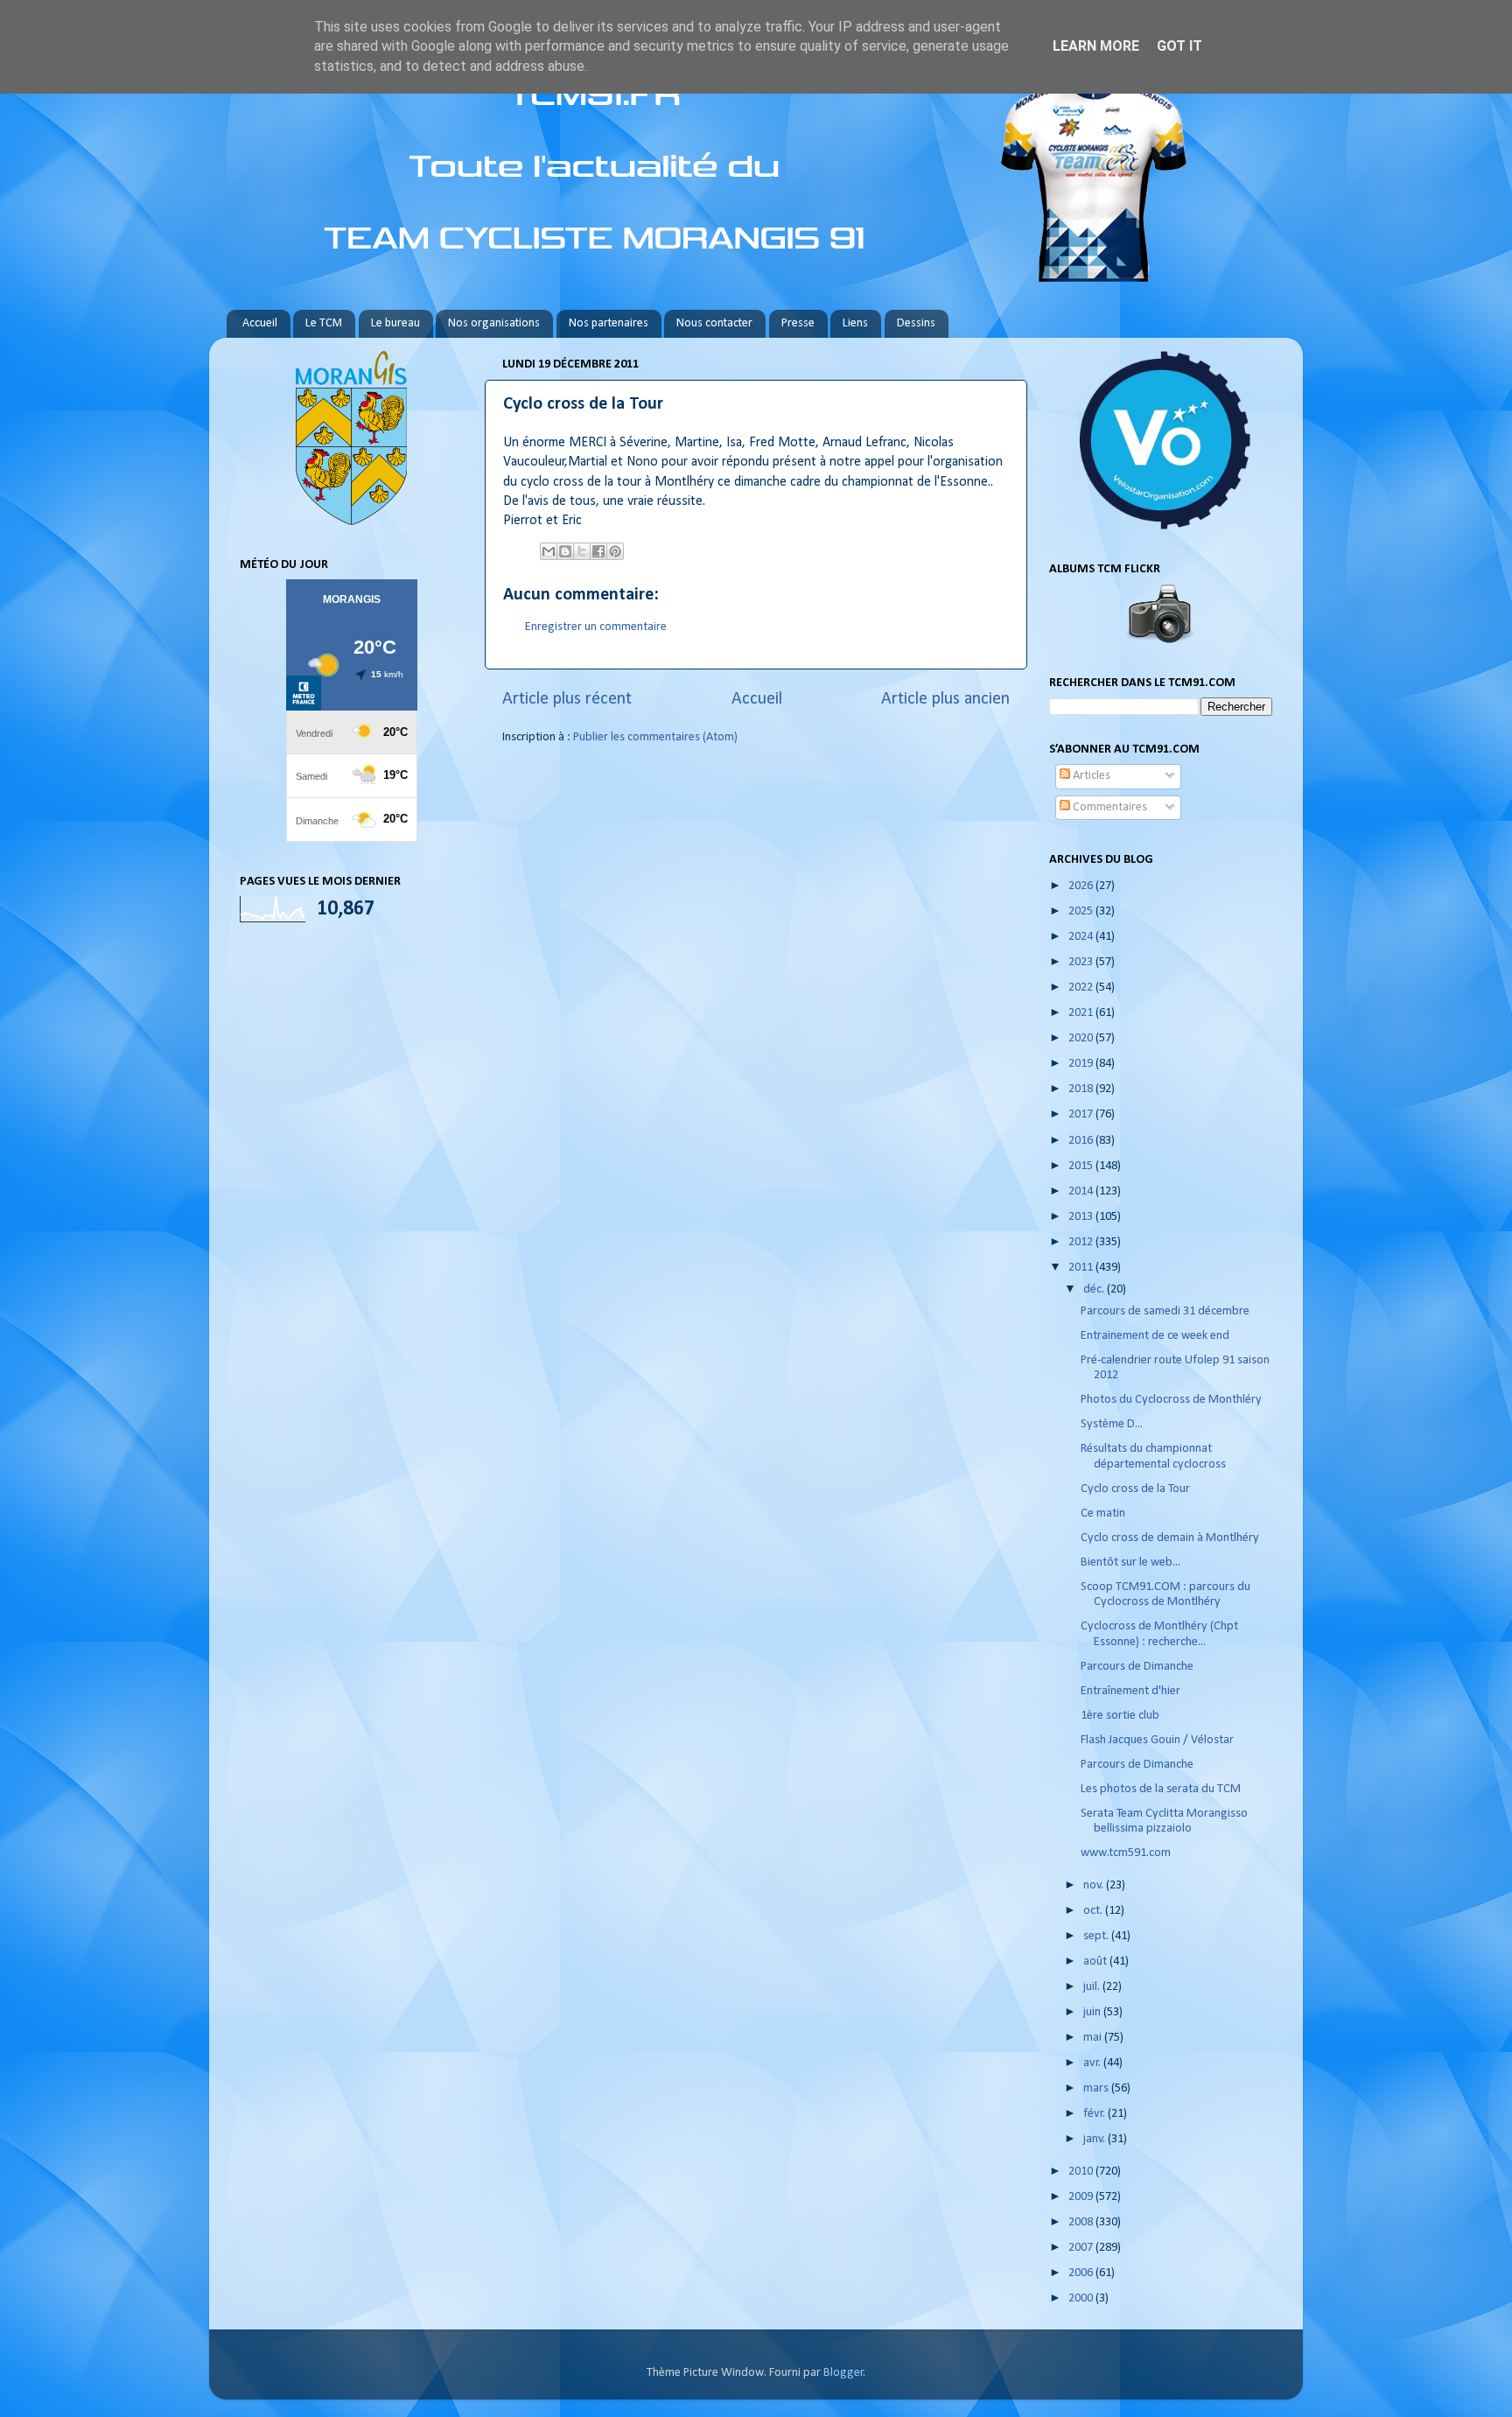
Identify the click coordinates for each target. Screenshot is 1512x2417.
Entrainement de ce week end (1155, 1336)
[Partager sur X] (582, 551)
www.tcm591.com (1126, 1853)
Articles (1090, 776)
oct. (1094, 1911)
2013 (1082, 1217)
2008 (1082, 2222)
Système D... (1112, 1424)
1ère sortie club (1120, 1716)
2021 (1082, 1013)
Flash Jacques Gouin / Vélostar (1157, 1740)
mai (1094, 2038)
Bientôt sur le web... (1130, 1562)
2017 (1082, 1114)
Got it (1179, 46)
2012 (1082, 1242)
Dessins (916, 323)
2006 (1082, 2273)
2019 (1082, 1064)
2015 (1082, 1166)
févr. (1095, 2114)
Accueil (260, 323)
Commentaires (1109, 807)
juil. (1093, 1987)
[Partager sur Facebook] (598, 551)
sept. (1097, 1936)
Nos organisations (494, 323)
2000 (1082, 2298)
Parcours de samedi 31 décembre (1165, 1311)
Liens (855, 323)
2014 (1082, 1191)
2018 (1082, 1089)
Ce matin (1103, 1513)
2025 (1082, 911)
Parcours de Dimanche (1137, 1667)
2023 (1082, 962)
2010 (1082, 2172)
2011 (1082, 1268)
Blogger (843, 2373)
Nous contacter (714, 323)
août (1096, 1962)
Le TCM (324, 323)
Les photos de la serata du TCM (1161, 1789)
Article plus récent (567, 699)
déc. (1095, 1289)
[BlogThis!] (565, 551)
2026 (1082, 886)
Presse (798, 323)
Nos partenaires (609, 323)
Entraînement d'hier (1130, 1691)
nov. (1095, 1885)
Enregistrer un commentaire (596, 627)
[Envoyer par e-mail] (549, 551)
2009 (1082, 2197)
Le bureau (395, 323)
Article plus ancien (945, 699)
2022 (1082, 988)
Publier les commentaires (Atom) (655, 737)
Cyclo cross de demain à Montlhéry (1170, 1538)
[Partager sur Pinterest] (615, 551)
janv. (1095, 2139)
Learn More (1096, 46)
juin (1093, 2012)
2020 (1082, 1038)
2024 (1082, 937)
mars (1097, 2088)
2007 (1082, 2248)
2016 (1082, 1141)
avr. (1093, 2063)
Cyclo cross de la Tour (1135, 1489)
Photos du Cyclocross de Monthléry (1171, 1400)
